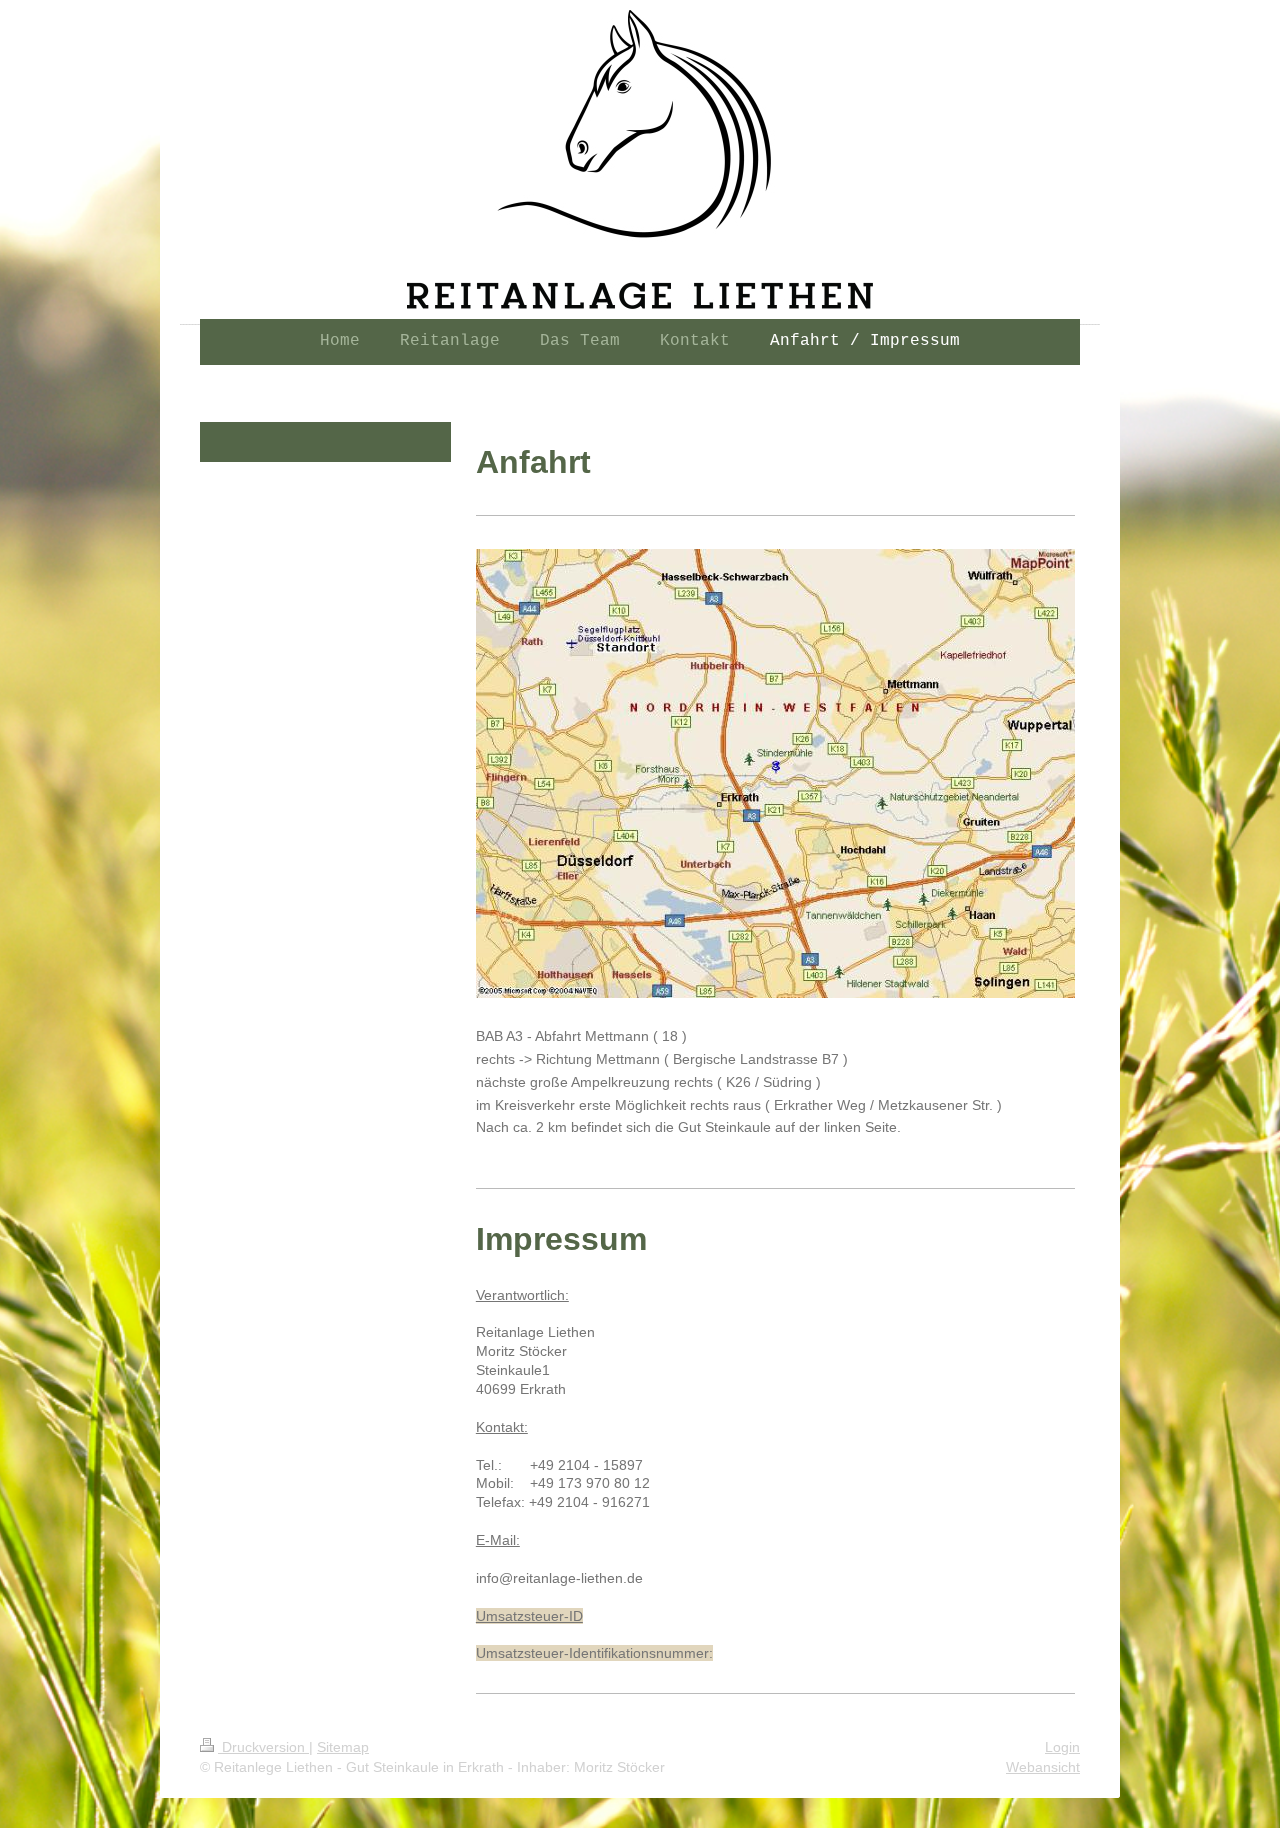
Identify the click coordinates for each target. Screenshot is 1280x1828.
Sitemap (343, 1747)
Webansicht (1043, 1767)
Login (1062, 1747)
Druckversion (263, 1747)
